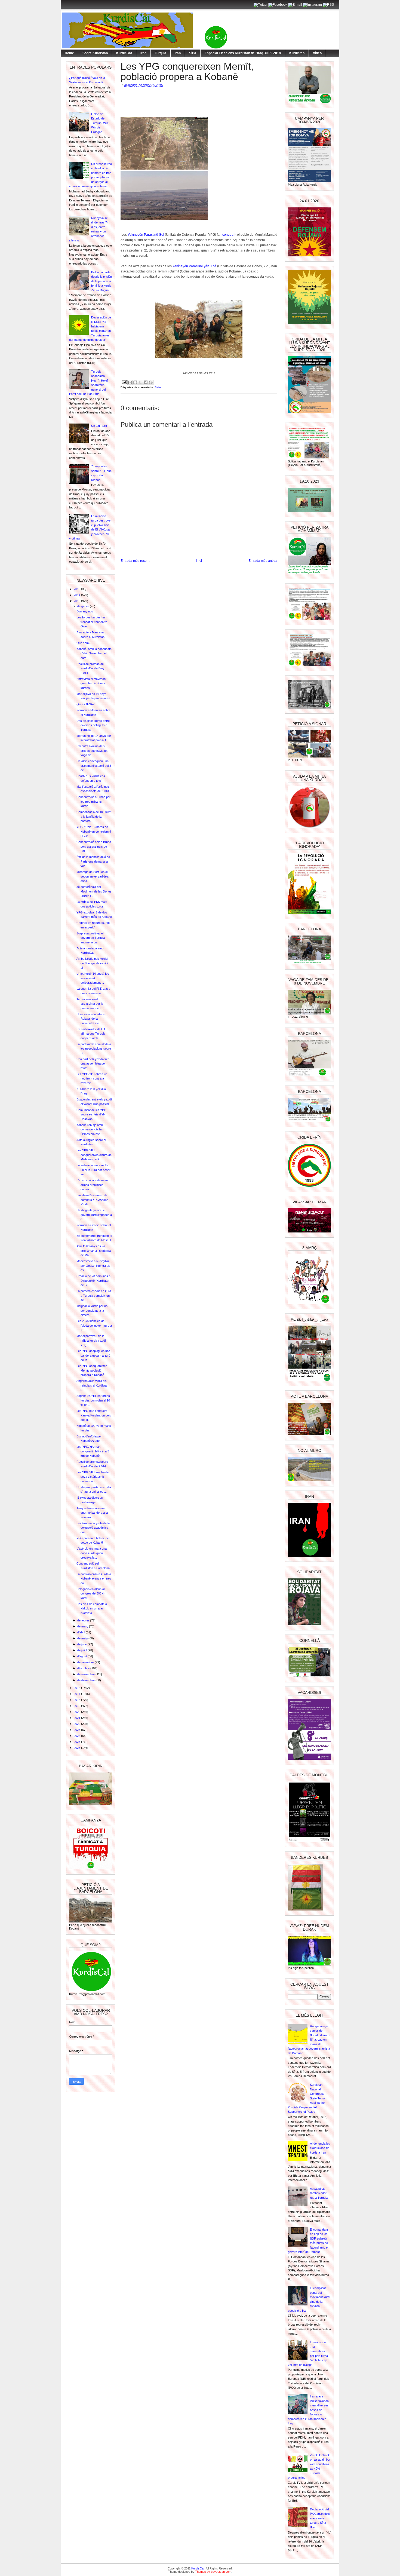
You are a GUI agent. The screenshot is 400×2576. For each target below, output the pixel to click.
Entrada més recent (135, 561)
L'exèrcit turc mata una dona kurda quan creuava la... (92, 1553)
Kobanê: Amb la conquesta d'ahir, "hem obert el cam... (94, 653)
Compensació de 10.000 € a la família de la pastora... (94, 816)
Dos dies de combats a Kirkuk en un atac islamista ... (92, 1609)
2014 (77, 595)
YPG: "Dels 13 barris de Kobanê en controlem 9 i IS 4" (94, 831)
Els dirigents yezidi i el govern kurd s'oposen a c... (94, 1215)
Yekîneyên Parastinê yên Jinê (194, 266)
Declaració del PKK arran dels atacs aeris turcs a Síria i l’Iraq (320, 2518)
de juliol (82, 1650)
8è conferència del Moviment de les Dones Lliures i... (94, 891)
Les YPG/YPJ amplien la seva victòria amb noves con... (93, 1477)
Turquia (161, 53)
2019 (77, 1706)
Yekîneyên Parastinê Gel (146, 235)
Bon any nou (85, 611)
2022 (77, 1724)
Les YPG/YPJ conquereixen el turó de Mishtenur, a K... (94, 1155)
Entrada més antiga (263, 561)
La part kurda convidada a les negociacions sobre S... (94, 1049)
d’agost (82, 1656)
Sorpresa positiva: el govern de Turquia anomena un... (91, 938)
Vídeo (317, 53)
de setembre (86, 1662)
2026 (77, 1748)
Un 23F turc (99, 426)
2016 (77, 1688)
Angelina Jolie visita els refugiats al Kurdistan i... (92, 1385)
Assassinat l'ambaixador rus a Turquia (319, 2193)
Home (69, 53)
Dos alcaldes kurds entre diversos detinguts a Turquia (93, 725)
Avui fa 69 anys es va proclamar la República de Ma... (94, 1251)
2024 (77, 1736)
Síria (193, 53)
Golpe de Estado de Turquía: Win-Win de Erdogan (100, 123)
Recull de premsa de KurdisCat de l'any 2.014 (90, 668)
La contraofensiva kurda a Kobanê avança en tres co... (94, 1579)
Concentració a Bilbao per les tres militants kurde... (93, 801)
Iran (178, 53)
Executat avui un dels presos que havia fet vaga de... (92, 751)
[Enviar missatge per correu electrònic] (124, 382)
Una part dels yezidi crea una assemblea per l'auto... (93, 1064)
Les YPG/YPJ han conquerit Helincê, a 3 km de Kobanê (93, 1451)
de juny (82, 1644)
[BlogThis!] (135, 382)
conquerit (229, 235)
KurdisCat (124, 53)
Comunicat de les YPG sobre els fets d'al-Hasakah (91, 1114)
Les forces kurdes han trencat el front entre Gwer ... (92, 622)
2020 (77, 1712)
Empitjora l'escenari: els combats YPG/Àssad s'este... (92, 1200)
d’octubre (84, 1668)
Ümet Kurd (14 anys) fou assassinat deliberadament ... (93, 978)
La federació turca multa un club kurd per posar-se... (94, 1170)
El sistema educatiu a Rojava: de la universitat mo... (90, 1019)
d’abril (81, 1632)
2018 (77, 1700)
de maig (83, 1638)
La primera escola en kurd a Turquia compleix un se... (94, 1295)
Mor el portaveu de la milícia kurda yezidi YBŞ (91, 1340)
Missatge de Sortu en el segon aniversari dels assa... (93, 876)
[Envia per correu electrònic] (130, 382)
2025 (77, 1742)
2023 (77, 1730)
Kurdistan (297, 53)
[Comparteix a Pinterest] (151, 382)
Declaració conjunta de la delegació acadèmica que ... (93, 1528)
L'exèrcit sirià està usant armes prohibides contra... (93, 1185)
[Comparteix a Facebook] (146, 382)
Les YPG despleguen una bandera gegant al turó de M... (93, 1355)
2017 (77, 1694)
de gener (84, 606)
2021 (77, 1718)
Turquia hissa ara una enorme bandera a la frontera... (92, 1513)
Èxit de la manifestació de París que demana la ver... (93, 861)
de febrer (84, 1620)
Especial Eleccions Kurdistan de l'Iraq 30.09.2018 (243, 53)
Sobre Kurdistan (95, 53)
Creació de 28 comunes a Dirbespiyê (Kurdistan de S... (93, 1281)
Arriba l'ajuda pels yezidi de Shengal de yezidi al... (92, 963)
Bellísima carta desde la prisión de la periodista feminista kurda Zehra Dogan (101, 281)
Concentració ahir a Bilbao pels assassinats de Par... (94, 846)
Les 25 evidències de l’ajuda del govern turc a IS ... (94, 1325)
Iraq (143, 53)
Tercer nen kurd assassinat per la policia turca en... (90, 1004)
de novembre (86, 1674)
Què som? (83, 643)
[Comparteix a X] (140, 382)
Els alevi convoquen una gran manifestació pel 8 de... (94, 766)
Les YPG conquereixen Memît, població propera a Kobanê (92, 1370)
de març (83, 1626)
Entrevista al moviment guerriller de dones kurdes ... (91, 683)
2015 (77, 601)
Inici (199, 561)
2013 (77, 589)
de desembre (86, 1680)
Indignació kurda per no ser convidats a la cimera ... (92, 1310)
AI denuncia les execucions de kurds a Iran (320, 2148)
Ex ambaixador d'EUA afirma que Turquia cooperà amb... (91, 1034)
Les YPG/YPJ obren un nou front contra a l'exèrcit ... (92, 1079)
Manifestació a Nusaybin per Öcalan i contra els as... (93, 1266)
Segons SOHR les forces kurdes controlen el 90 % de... (93, 1400)
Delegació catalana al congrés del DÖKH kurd (91, 1594)
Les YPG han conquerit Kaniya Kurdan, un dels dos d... (94, 1415)
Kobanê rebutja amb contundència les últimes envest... (90, 1129)
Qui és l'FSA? (85, 704)
